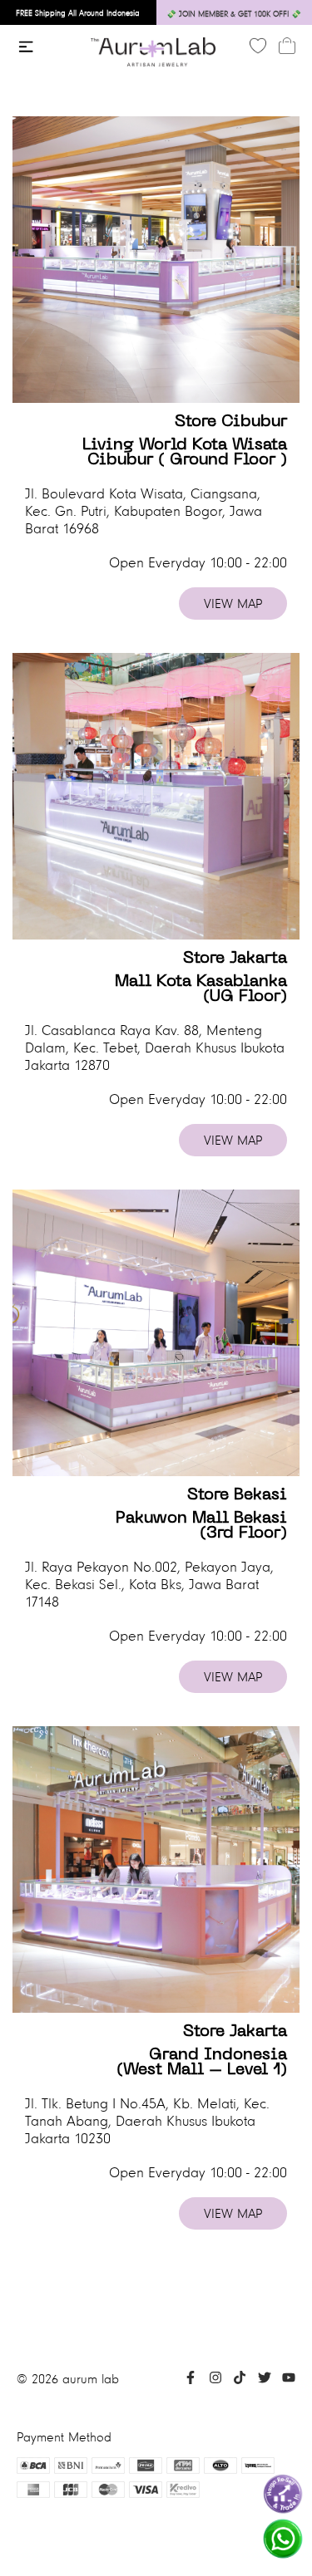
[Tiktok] (240, 2380)
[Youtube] (289, 2380)
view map (233, 604)
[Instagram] (215, 2380)
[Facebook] (191, 2380)
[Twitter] (265, 2380)
